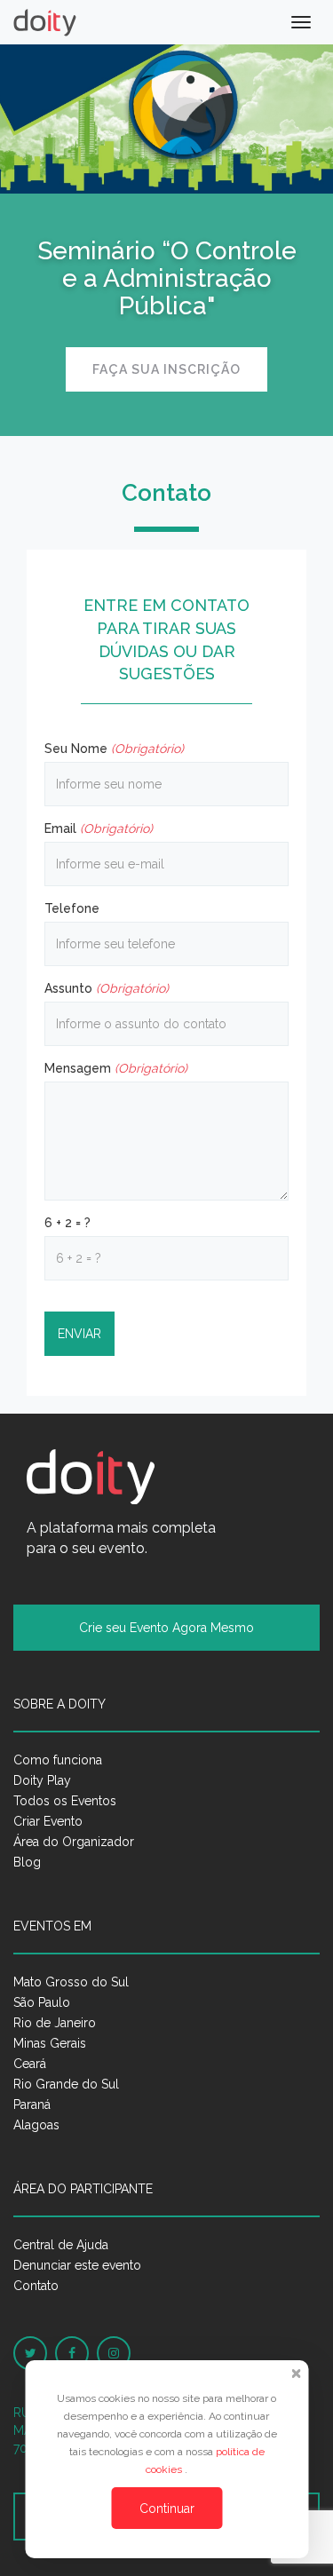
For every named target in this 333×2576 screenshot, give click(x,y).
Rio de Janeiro (55, 2023)
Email (99, 828)
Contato (36, 2286)
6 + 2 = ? (67, 1223)
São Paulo (42, 2002)
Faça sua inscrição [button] (166, 369)
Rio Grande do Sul (66, 2084)
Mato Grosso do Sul (71, 1982)
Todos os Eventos (65, 1801)
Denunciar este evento (77, 2265)
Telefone (72, 908)
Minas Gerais (50, 2043)
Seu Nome (114, 749)
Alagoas (36, 2125)
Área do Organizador (74, 1842)
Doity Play (42, 1780)
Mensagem (116, 1068)
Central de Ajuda (61, 2245)
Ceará (30, 2064)
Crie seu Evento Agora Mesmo (166, 1628)
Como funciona (58, 1760)
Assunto (107, 988)
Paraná (32, 2104)
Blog (27, 1862)
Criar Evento (48, 1821)
